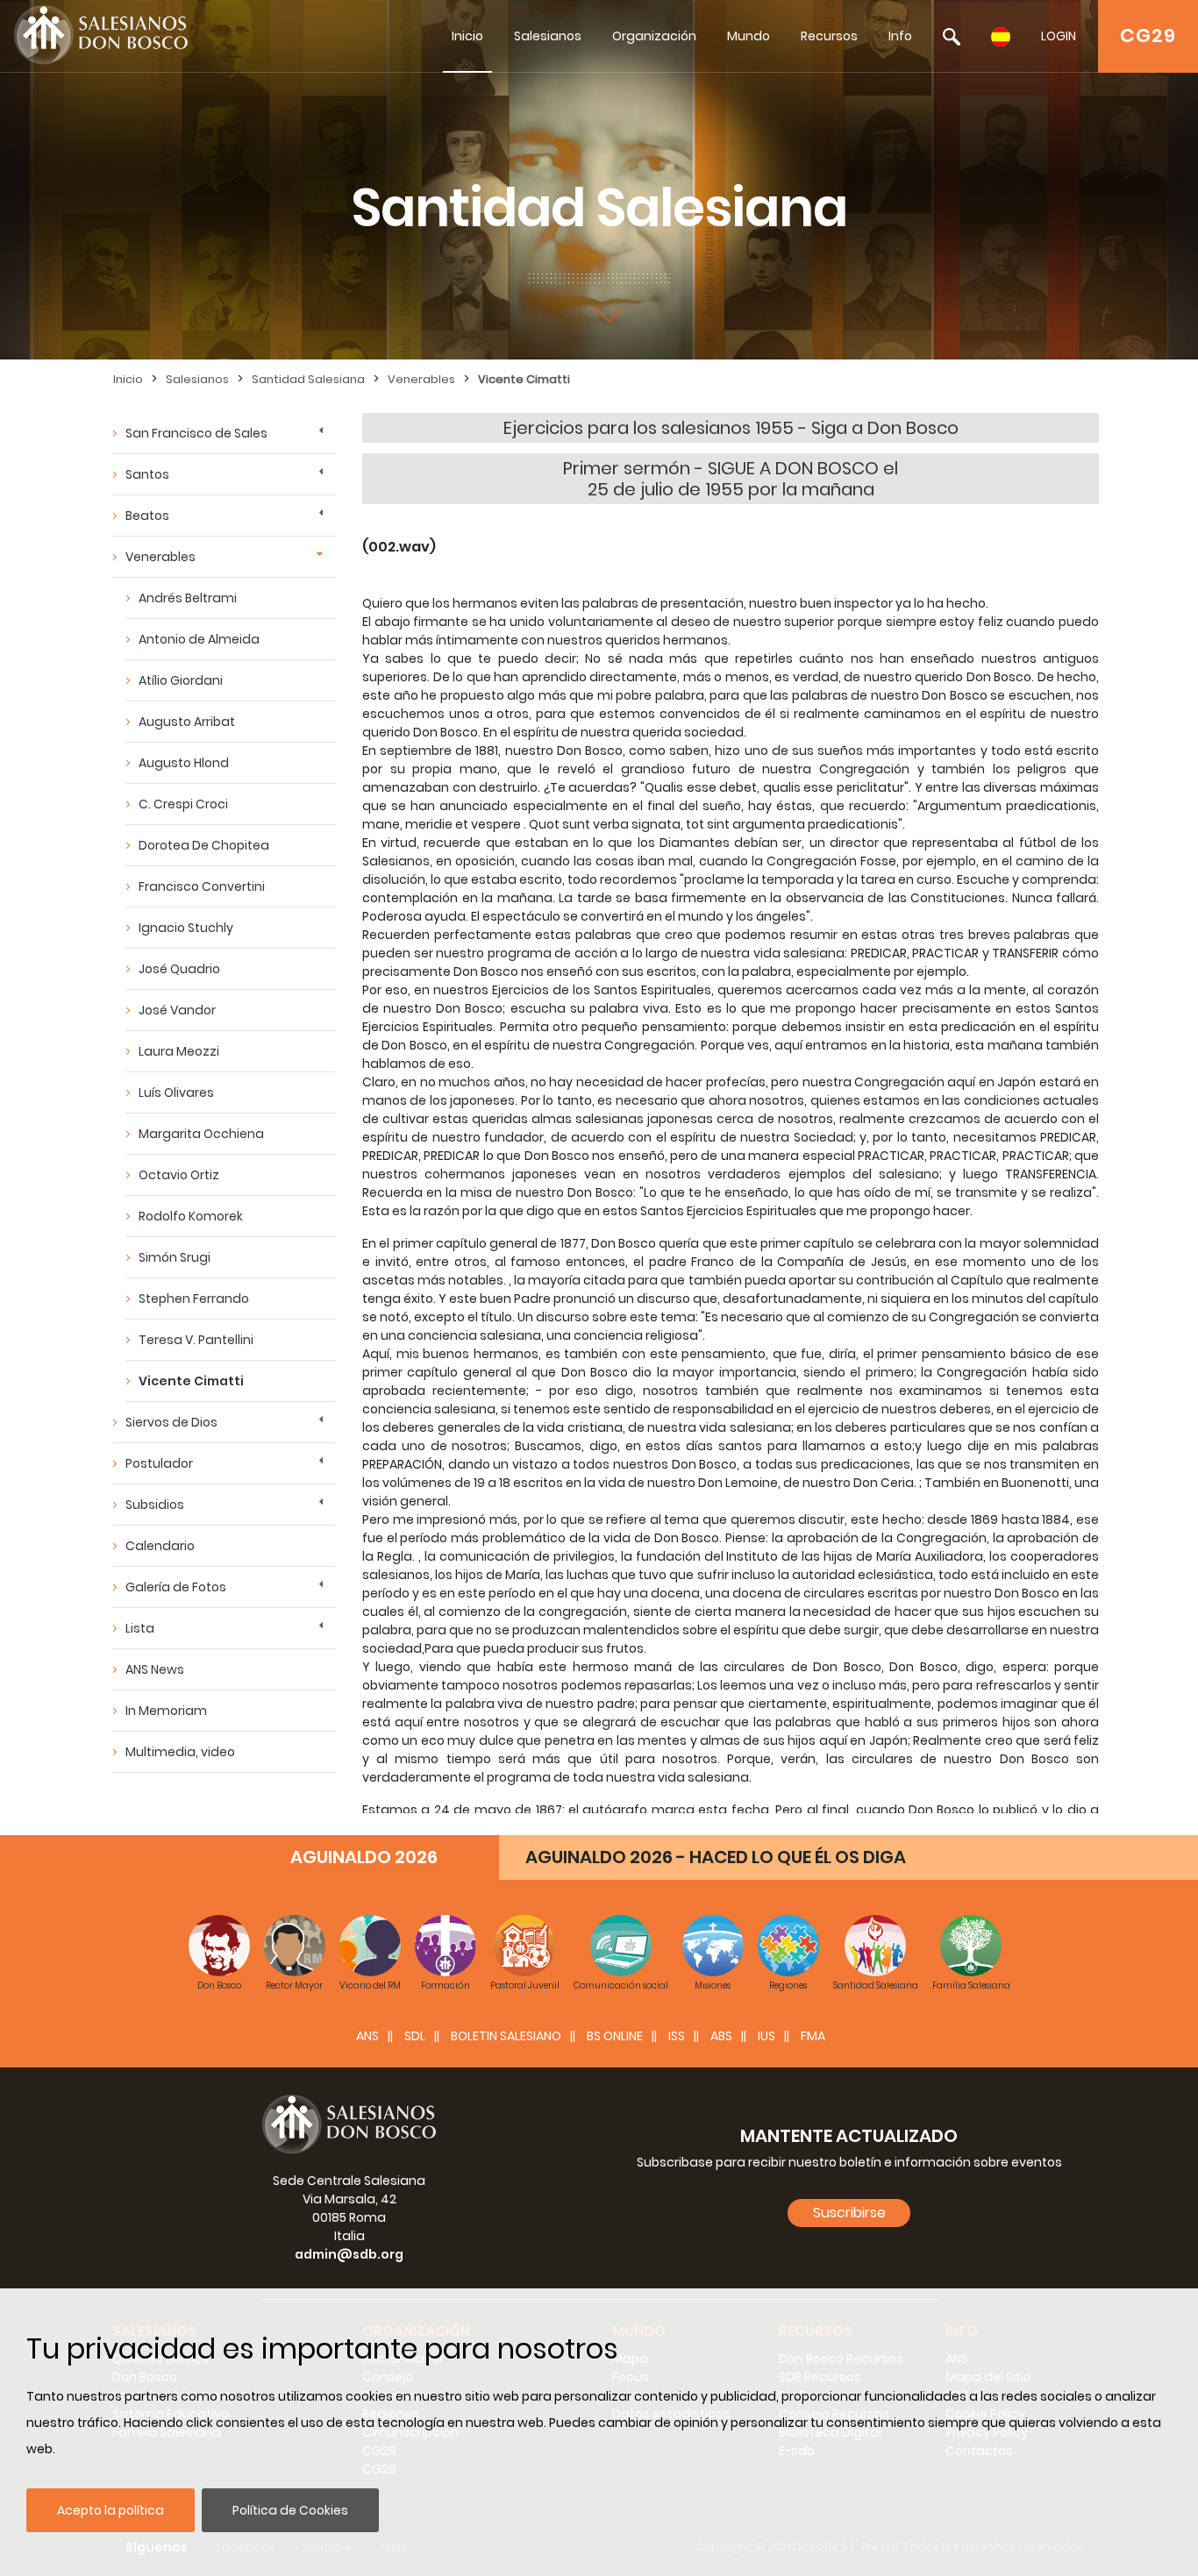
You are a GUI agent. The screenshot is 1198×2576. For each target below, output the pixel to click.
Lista (140, 1628)
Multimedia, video (180, 1752)
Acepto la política (111, 2510)
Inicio (467, 36)
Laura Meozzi (179, 1051)
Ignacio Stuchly (186, 928)
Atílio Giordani (181, 680)
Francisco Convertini (202, 886)
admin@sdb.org (349, 2254)
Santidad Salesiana (308, 379)
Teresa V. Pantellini (196, 1340)
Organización (654, 36)
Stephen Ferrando (194, 1299)
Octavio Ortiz (179, 1175)
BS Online (615, 2036)
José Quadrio (179, 969)
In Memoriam (166, 1711)
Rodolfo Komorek (191, 1216)
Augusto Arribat (187, 722)
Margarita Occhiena (201, 1134)
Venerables (421, 379)
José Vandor (177, 1010)
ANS (367, 2036)
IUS (767, 2036)
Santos (147, 474)
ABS (721, 2036)
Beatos (147, 516)
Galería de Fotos (176, 1587)
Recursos (829, 36)
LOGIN (1059, 36)
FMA (813, 2036)
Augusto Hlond (184, 763)
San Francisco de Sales (196, 433)
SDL (415, 2036)
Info (900, 36)
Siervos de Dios (171, 1422)
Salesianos (548, 36)
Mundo (749, 36)
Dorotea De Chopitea (204, 845)
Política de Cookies (290, 2510)
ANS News (155, 1669)
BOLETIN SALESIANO (506, 2036)
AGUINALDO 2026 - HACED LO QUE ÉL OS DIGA (716, 1857)
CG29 (1148, 36)
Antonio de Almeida (199, 639)
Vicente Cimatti (524, 379)
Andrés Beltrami (188, 598)
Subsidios (155, 1505)
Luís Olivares (176, 1092)
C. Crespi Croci (183, 804)
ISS (677, 2036)
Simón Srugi (175, 1257)
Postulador (159, 1463)
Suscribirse (849, 2213)
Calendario (160, 1546)
